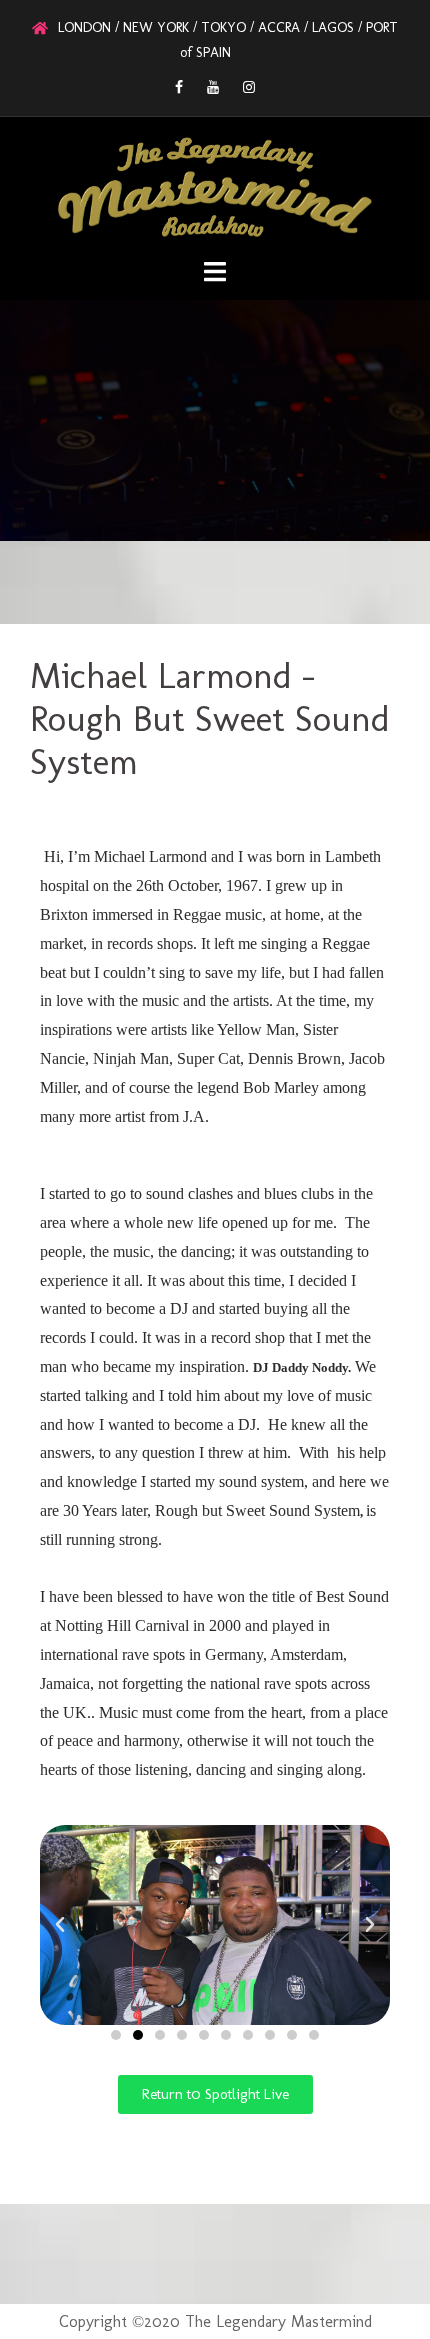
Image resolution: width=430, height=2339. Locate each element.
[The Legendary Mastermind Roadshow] (215, 184)
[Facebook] (179, 87)
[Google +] (213, 87)
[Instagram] (249, 87)
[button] (60, 1925)
